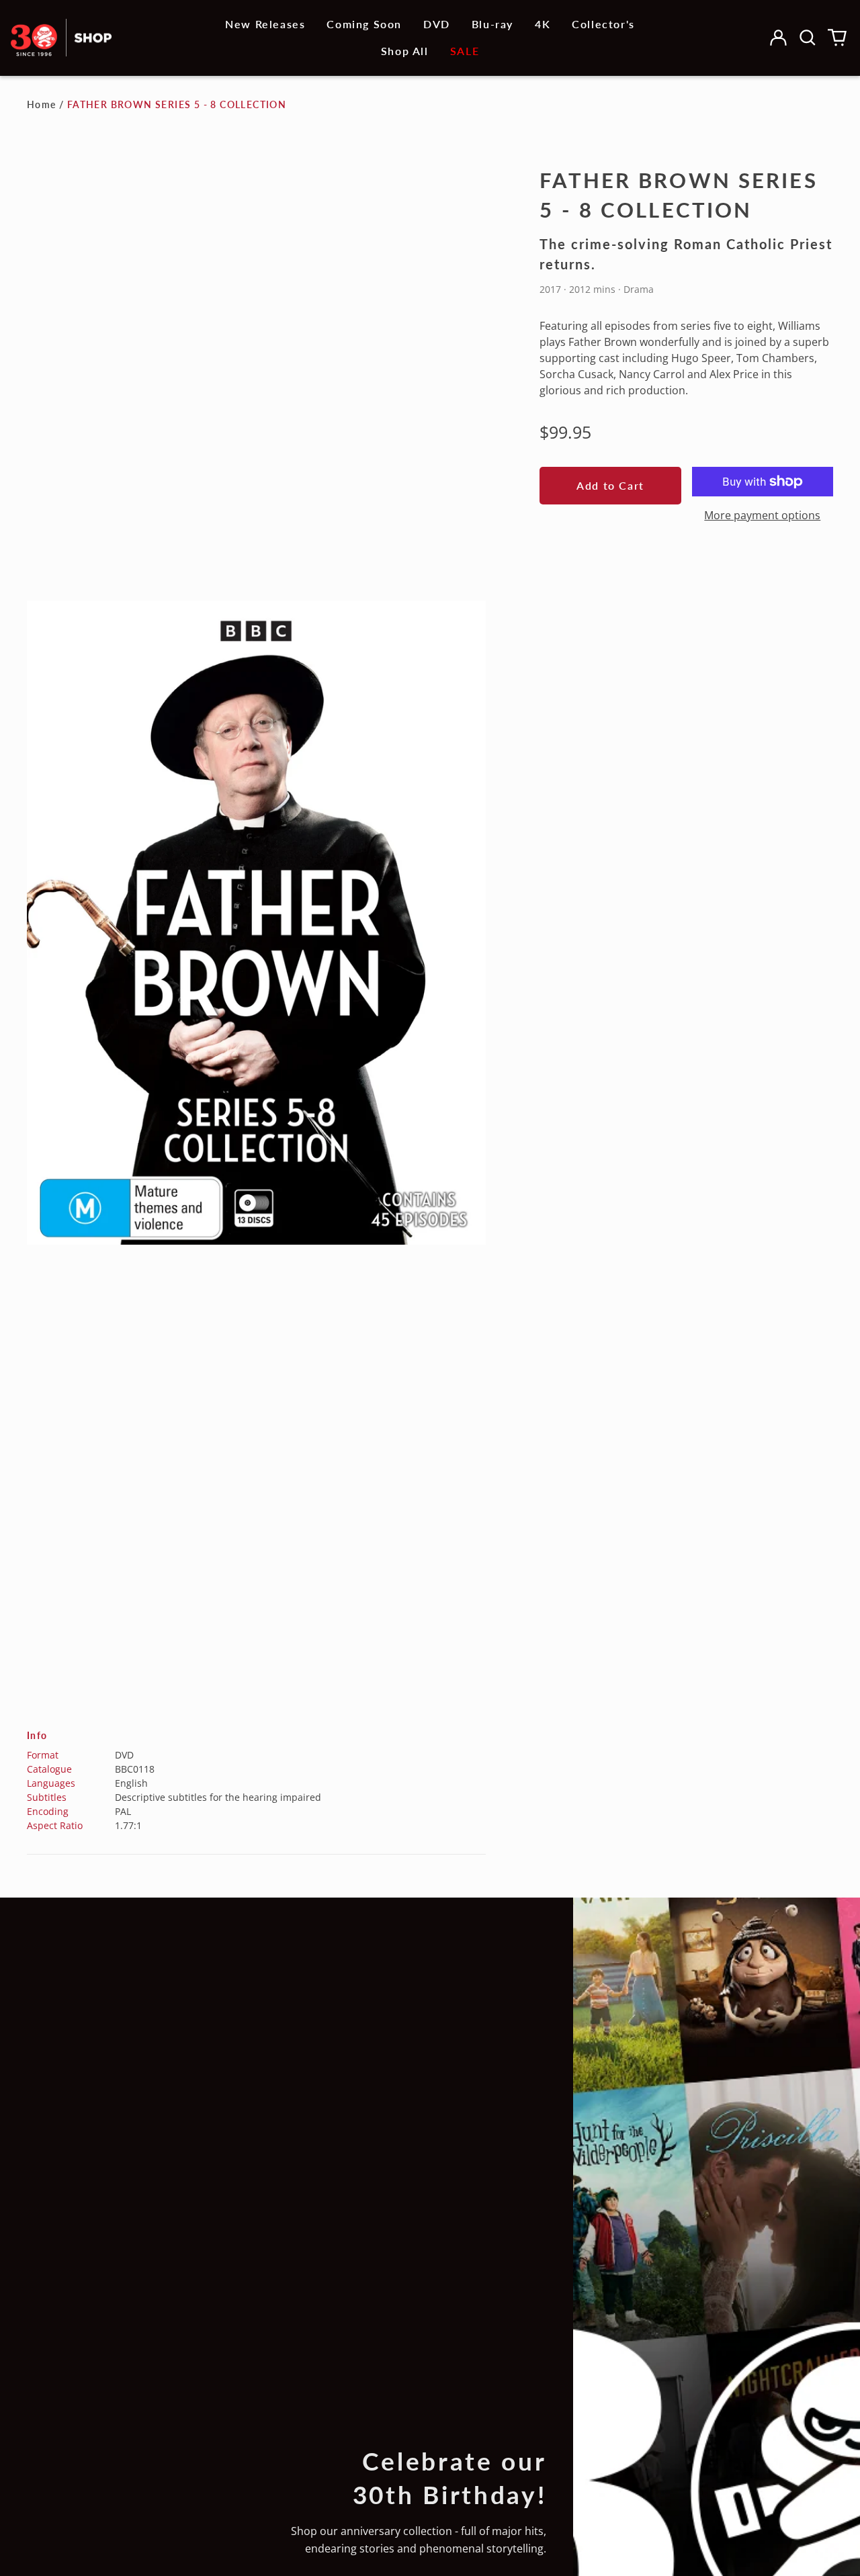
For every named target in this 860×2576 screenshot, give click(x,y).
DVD (437, 24)
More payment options (762, 515)
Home (42, 104)
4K (543, 24)
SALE (465, 51)
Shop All (405, 51)
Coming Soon (364, 24)
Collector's (603, 24)
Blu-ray (492, 24)
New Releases (265, 24)
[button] (808, 38)
